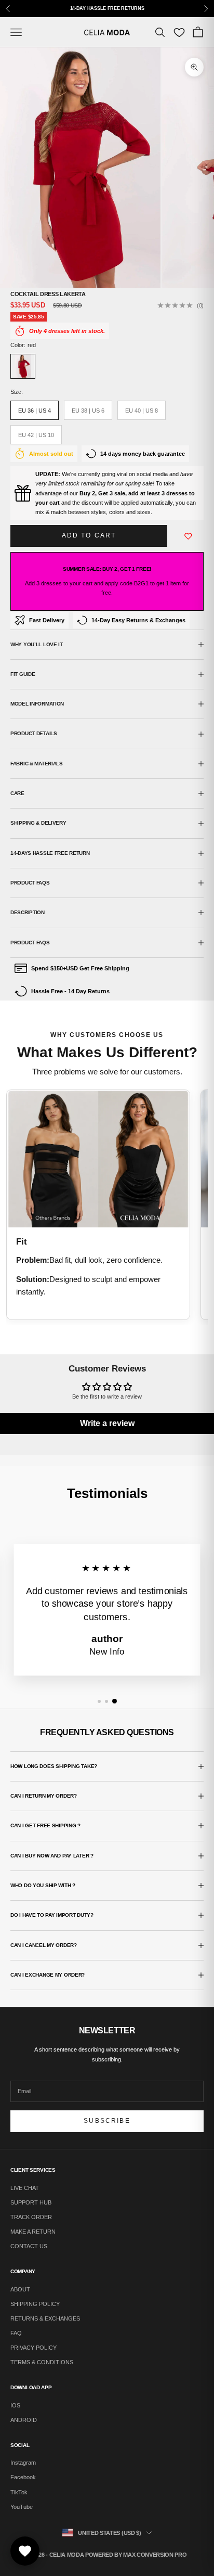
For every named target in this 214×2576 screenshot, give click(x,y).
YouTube (22, 2507)
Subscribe (107, 2121)
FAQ (16, 2333)
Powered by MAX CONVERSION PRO (136, 2555)
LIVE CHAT (25, 2188)
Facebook (23, 2477)
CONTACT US (29, 2246)
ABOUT (20, 2289)
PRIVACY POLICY (34, 2348)
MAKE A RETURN (33, 2232)
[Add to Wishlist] (189, 536)
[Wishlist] (179, 32)
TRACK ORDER (31, 2217)
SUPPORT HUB (31, 2202)
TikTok (19, 2492)
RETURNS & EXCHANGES (45, 2318)
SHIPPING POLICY (35, 2304)
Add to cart (89, 535)
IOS (15, 2405)
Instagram (23, 2463)
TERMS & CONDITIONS (42, 2362)
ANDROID (24, 2420)
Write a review (107, 1423)
